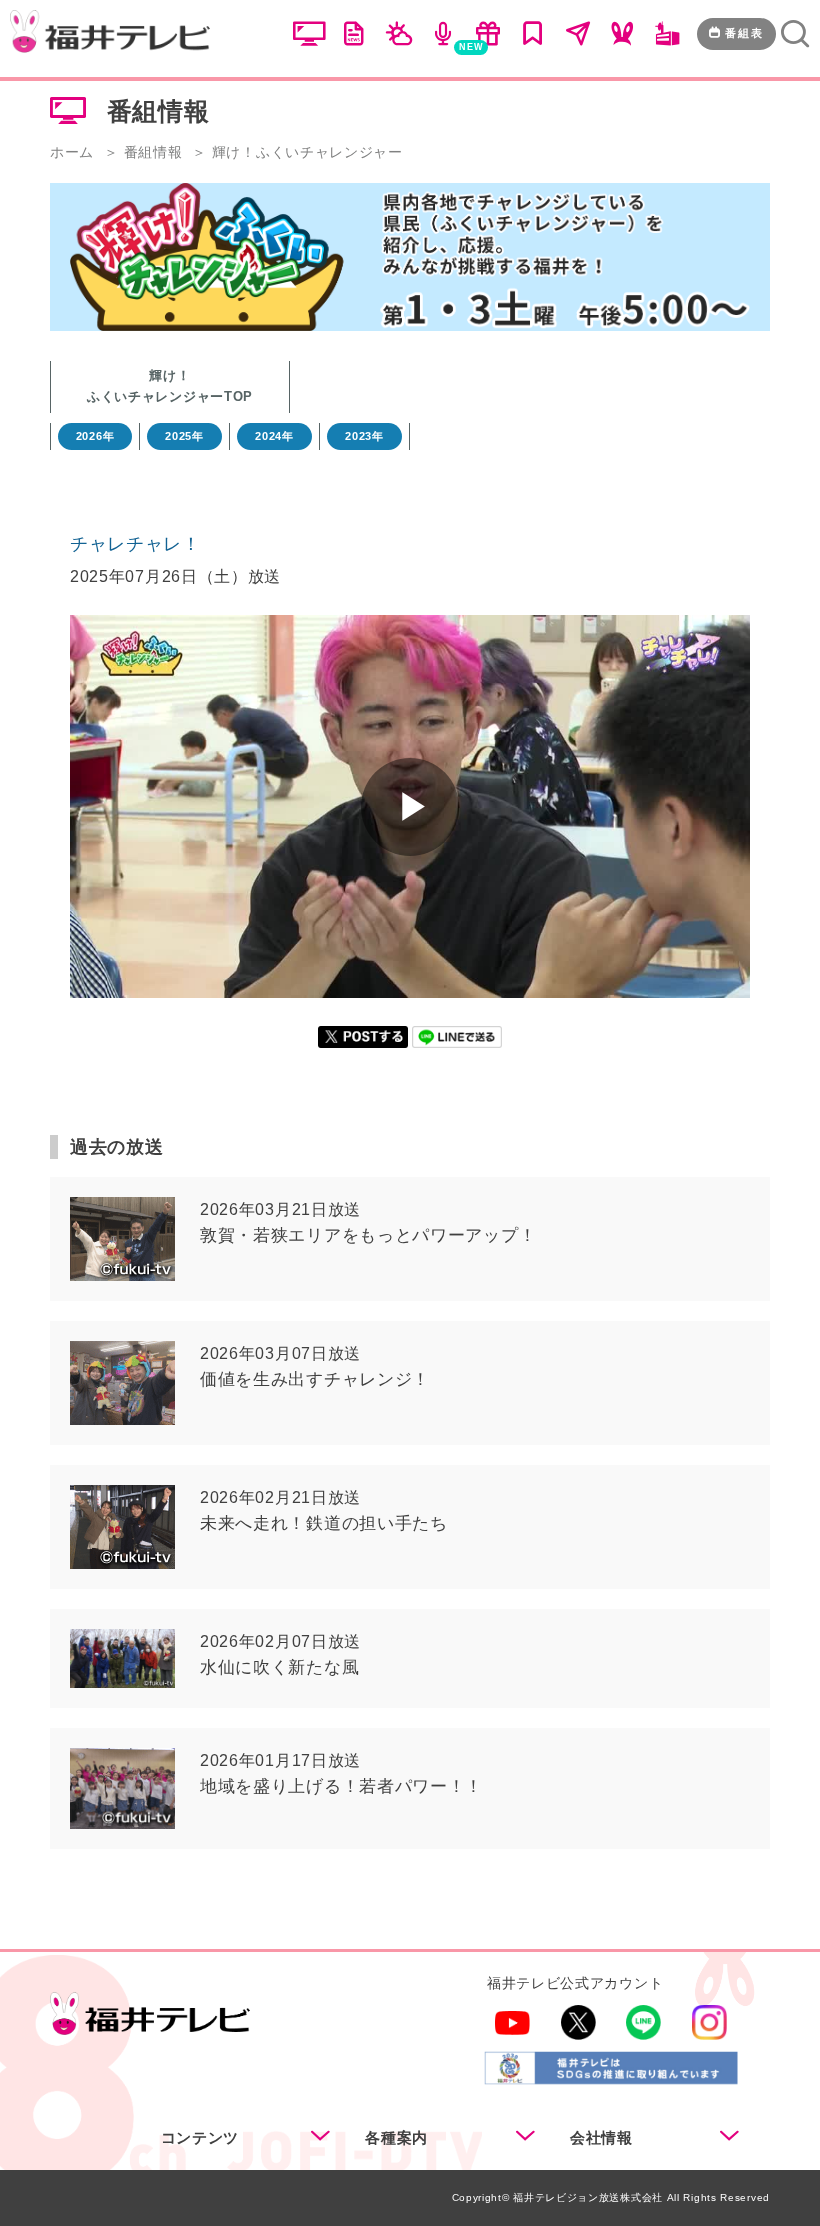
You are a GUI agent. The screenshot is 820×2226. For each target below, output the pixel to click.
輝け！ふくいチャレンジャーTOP (170, 386)
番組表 (744, 33)
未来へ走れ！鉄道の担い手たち (324, 1523)
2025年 (184, 436)
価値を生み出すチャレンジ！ (315, 1379)
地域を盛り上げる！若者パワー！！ (341, 1786)
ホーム (72, 152)
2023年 (364, 436)
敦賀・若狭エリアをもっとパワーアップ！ (368, 1235)
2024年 (274, 436)
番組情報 (153, 152)
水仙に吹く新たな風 (279, 1667)
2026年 (95, 436)
